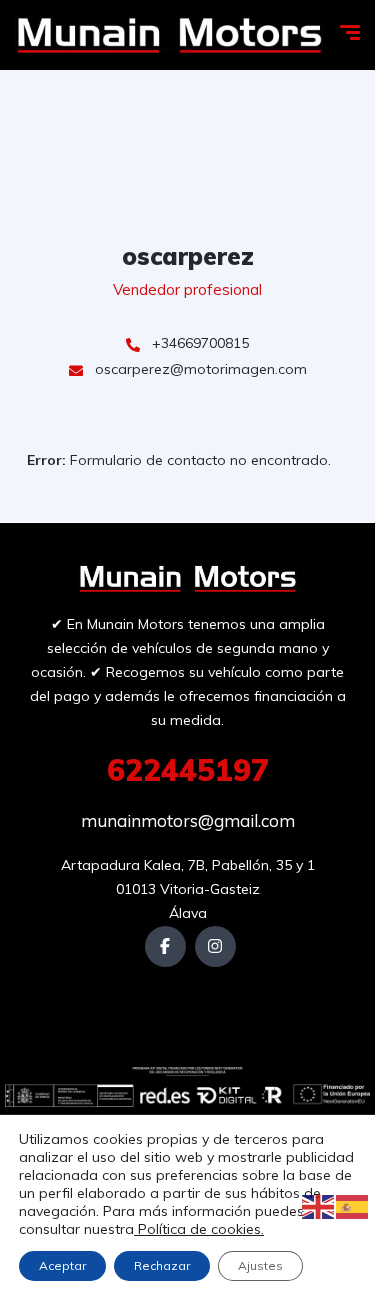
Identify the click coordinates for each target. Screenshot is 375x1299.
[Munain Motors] (169, 35)
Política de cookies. (199, 1229)
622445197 (188, 770)
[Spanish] (353, 1206)
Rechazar (162, 1265)
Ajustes (260, 1265)
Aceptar (62, 1265)
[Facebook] (165, 946)
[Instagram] (215, 946)
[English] (319, 1206)
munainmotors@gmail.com (188, 820)
